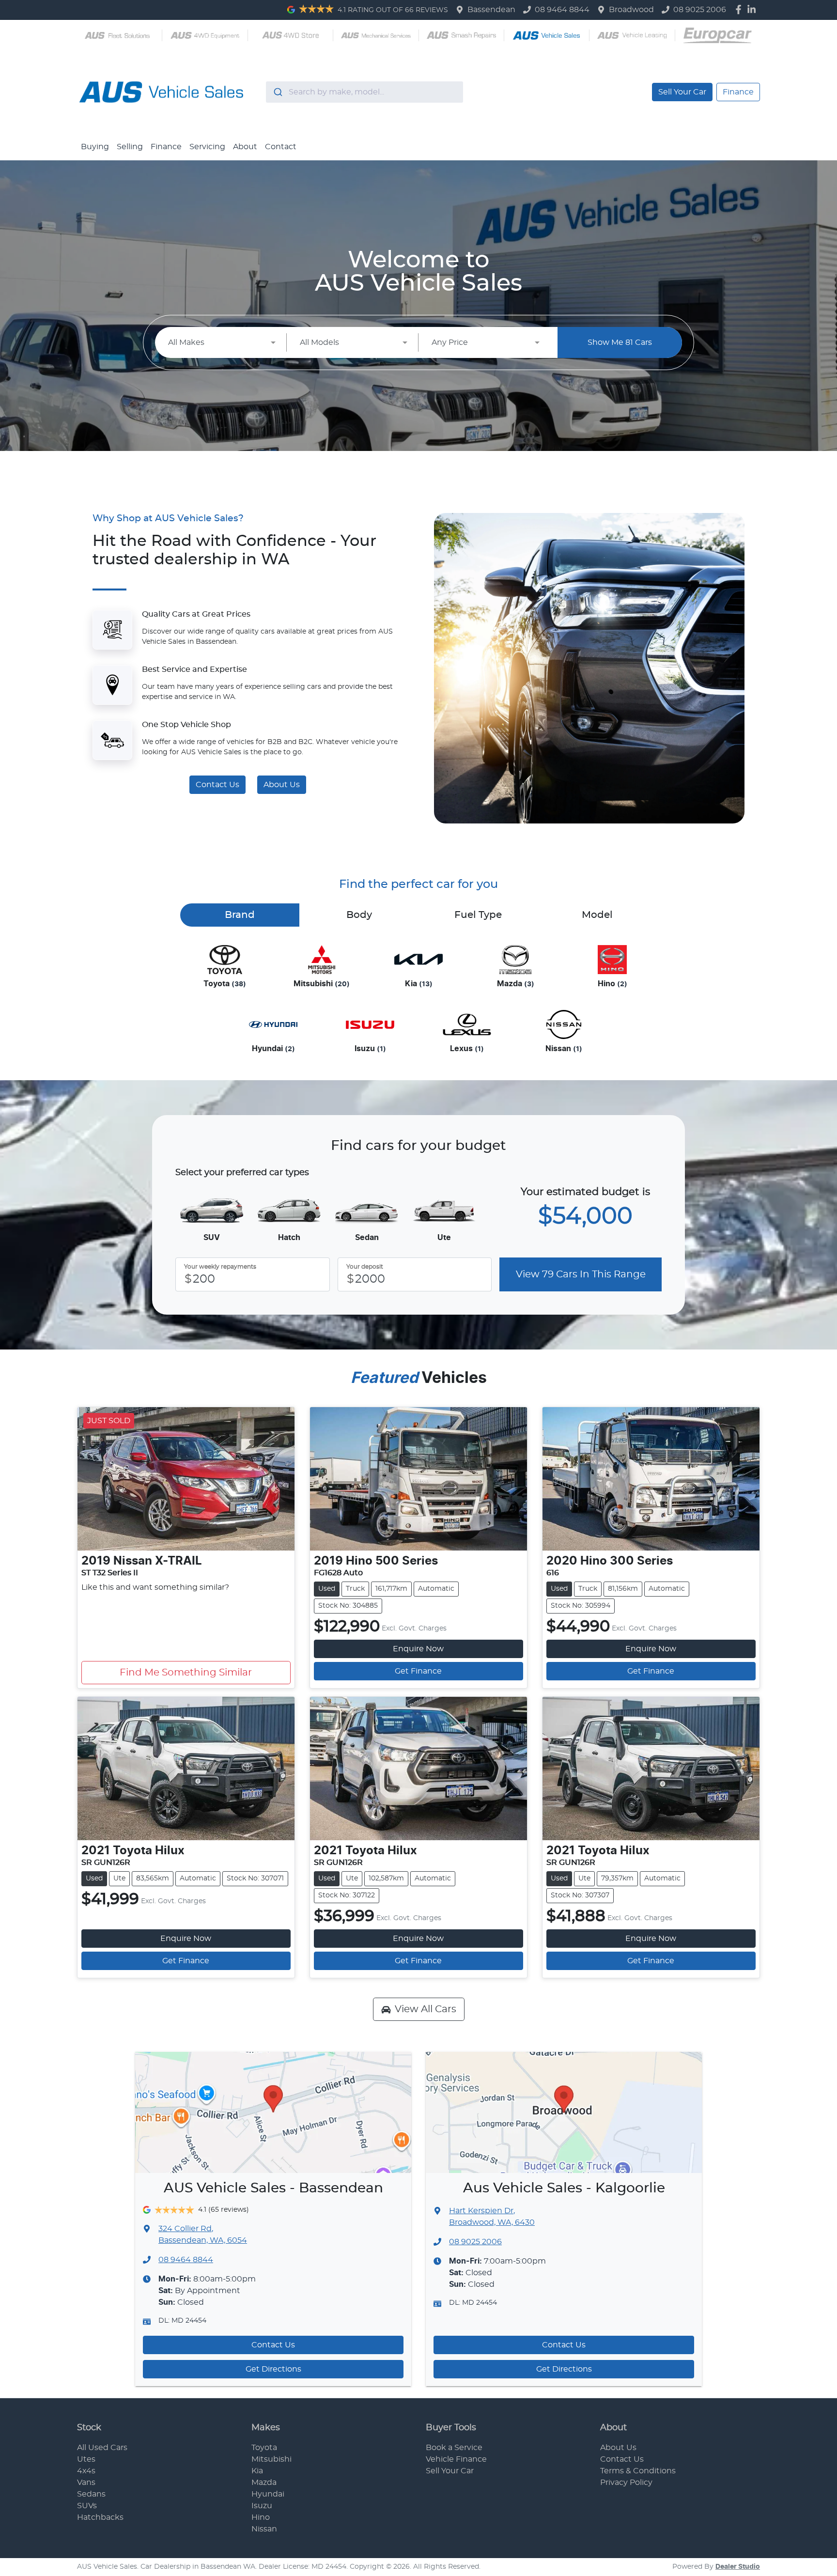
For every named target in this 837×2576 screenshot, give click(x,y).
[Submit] (277, 92)
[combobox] (364, 92)
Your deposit (365, 1267)
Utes (86, 2459)
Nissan (264, 2529)
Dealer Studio (738, 2567)
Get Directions (273, 2369)
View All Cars (426, 2009)
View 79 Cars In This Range (581, 1274)
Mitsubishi (271, 2459)
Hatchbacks (100, 2517)
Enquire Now (418, 1649)
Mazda (264, 2483)
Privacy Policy (626, 2483)
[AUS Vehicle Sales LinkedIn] (753, 9)
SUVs (87, 2506)
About (245, 147)
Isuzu (262, 2506)
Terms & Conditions (638, 2471)
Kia (257, 2471)
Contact (281, 147)
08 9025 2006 (700, 10)
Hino (261, 2517)
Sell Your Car (682, 92)
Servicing (207, 147)
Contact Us (217, 785)
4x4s (86, 2471)
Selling (130, 147)
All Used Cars (102, 2448)
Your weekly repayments (220, 1267)
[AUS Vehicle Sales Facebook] (740, 9)
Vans (86, 2483)
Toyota (264, 2448)
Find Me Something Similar (186, 1673)
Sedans (91, 2494)
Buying (95, 147)
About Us (282, 785)
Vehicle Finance (456, 2459)
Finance (738, 92)
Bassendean (491, 10)
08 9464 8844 (562, 10)
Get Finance (418, 1671)
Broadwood (631, 10)
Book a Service (454, 2448)
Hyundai (268, 2494)
